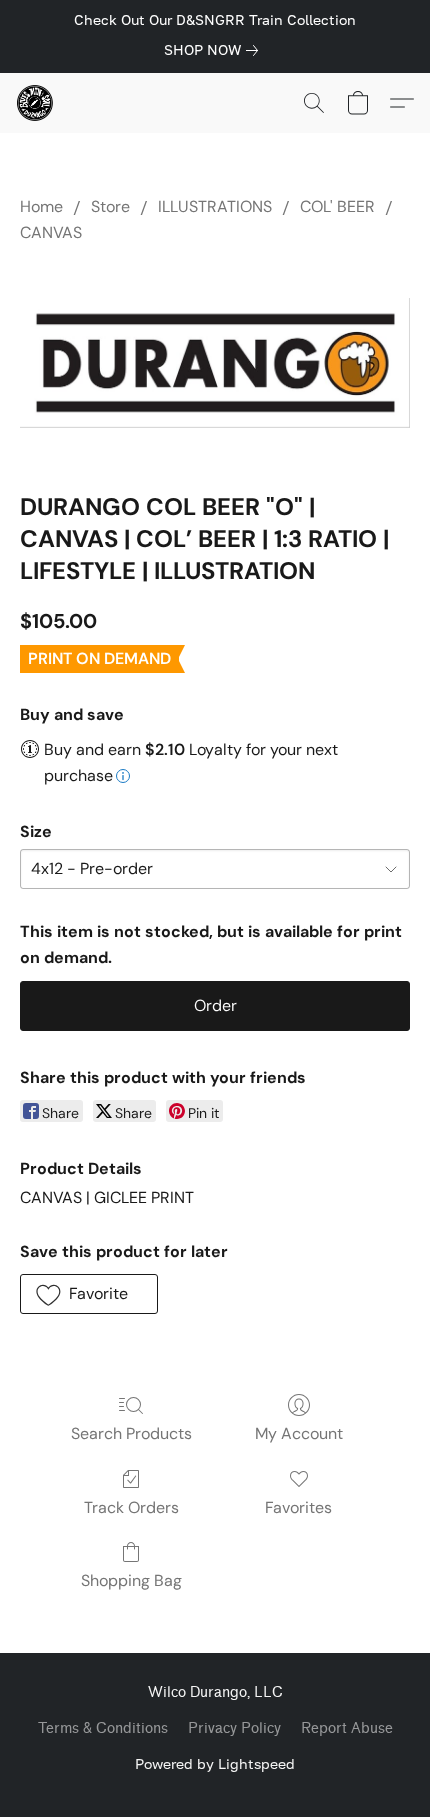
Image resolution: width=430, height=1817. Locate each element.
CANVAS (51, 232)
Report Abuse (347, 1728)
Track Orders (131, 1507)
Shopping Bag (131, 1580)
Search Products (131, 1433)
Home (41, 206)
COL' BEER (337, 206)
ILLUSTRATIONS (215, 206)
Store (110, 206)
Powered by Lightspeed (215, 1763)
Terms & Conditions (103, 1728)
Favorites (298, 1507)
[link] (215, 50)
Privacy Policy (234, 1728)
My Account (299, 1433)
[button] (36, 103)
